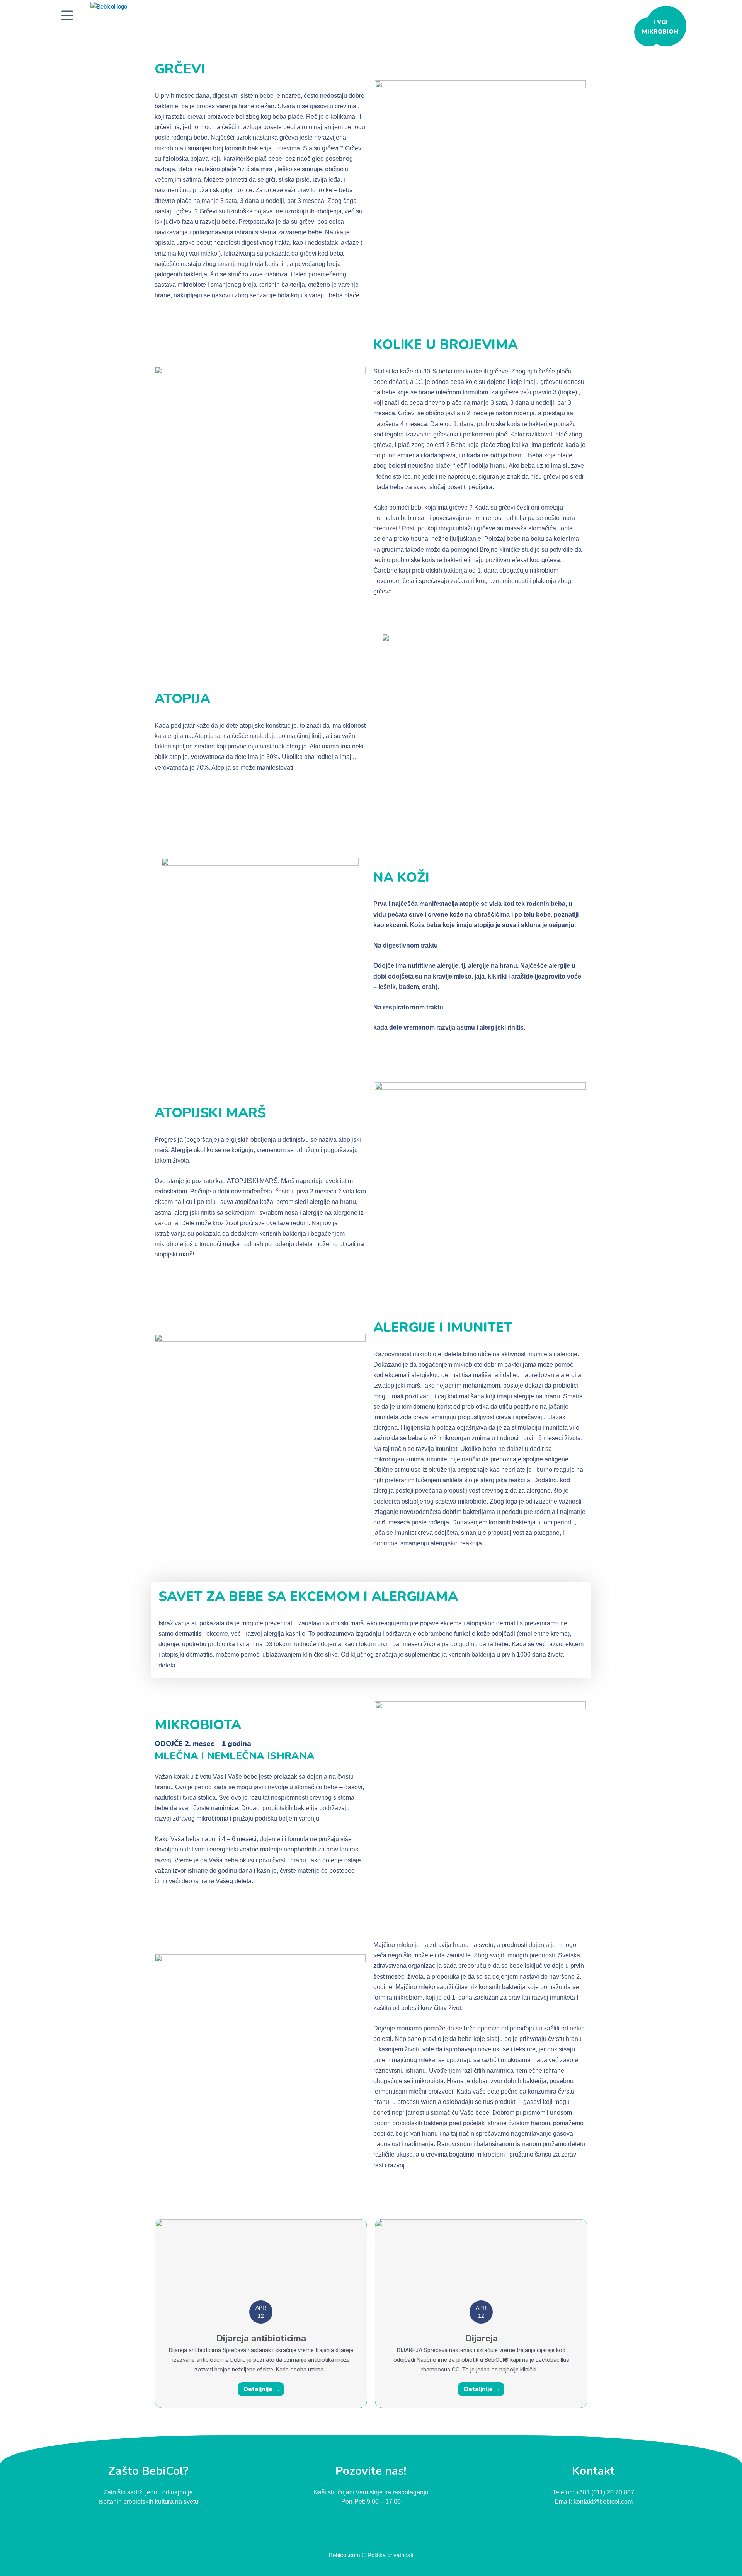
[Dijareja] (481, 2265)
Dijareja (481, 2338)
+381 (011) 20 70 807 (605, 2492)
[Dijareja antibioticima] (261, 2265)
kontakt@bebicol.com (603, 2502)
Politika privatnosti (390, 2555)
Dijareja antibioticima (261, 2338)
